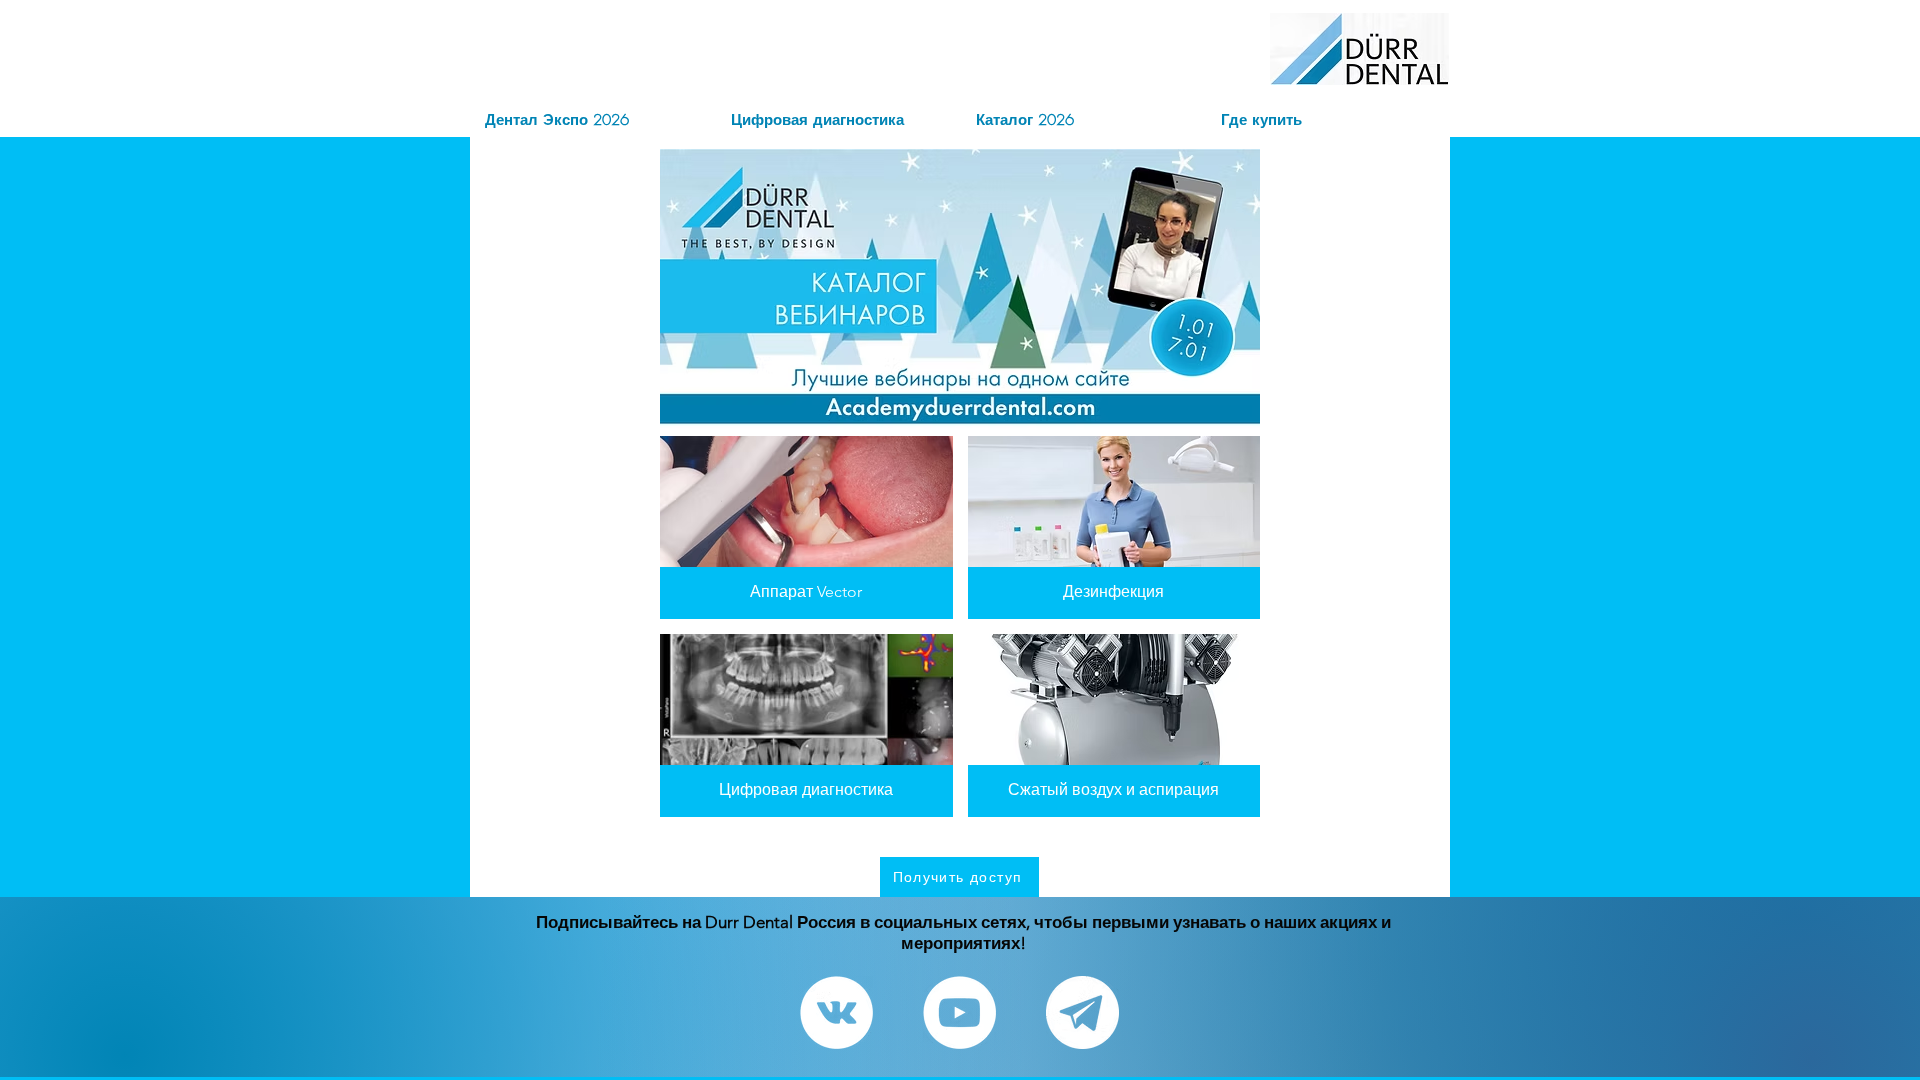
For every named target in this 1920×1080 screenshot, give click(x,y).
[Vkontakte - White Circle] (836, 1012)
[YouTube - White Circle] (959, 1012)
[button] (959, 877)
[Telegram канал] (1082, 1012)
